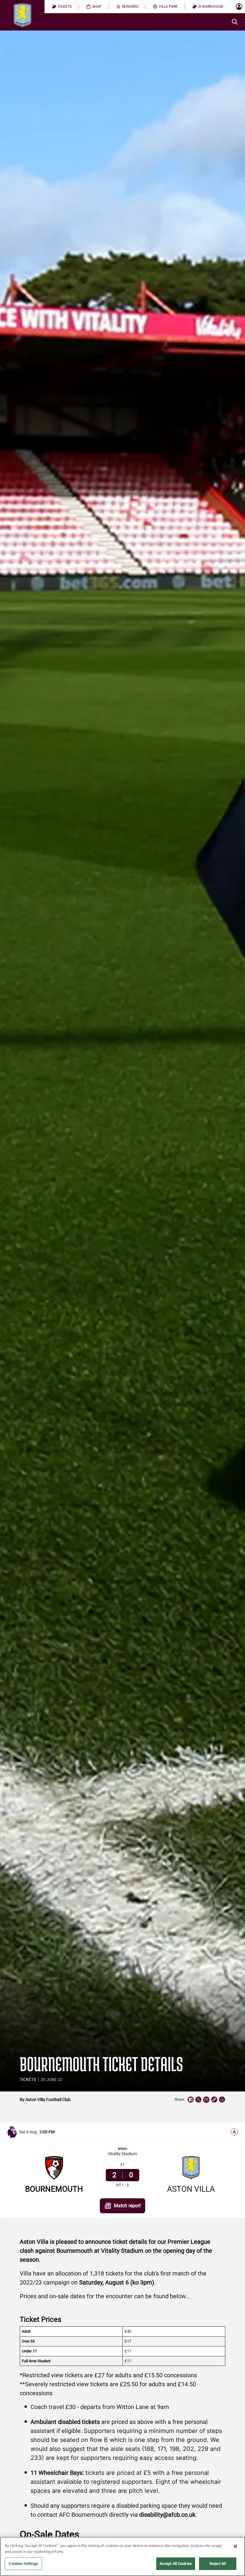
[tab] (62, 7)
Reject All (218, 2564)
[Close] (235, 2546)
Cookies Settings (23, 2564)
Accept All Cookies (176, 2564)
